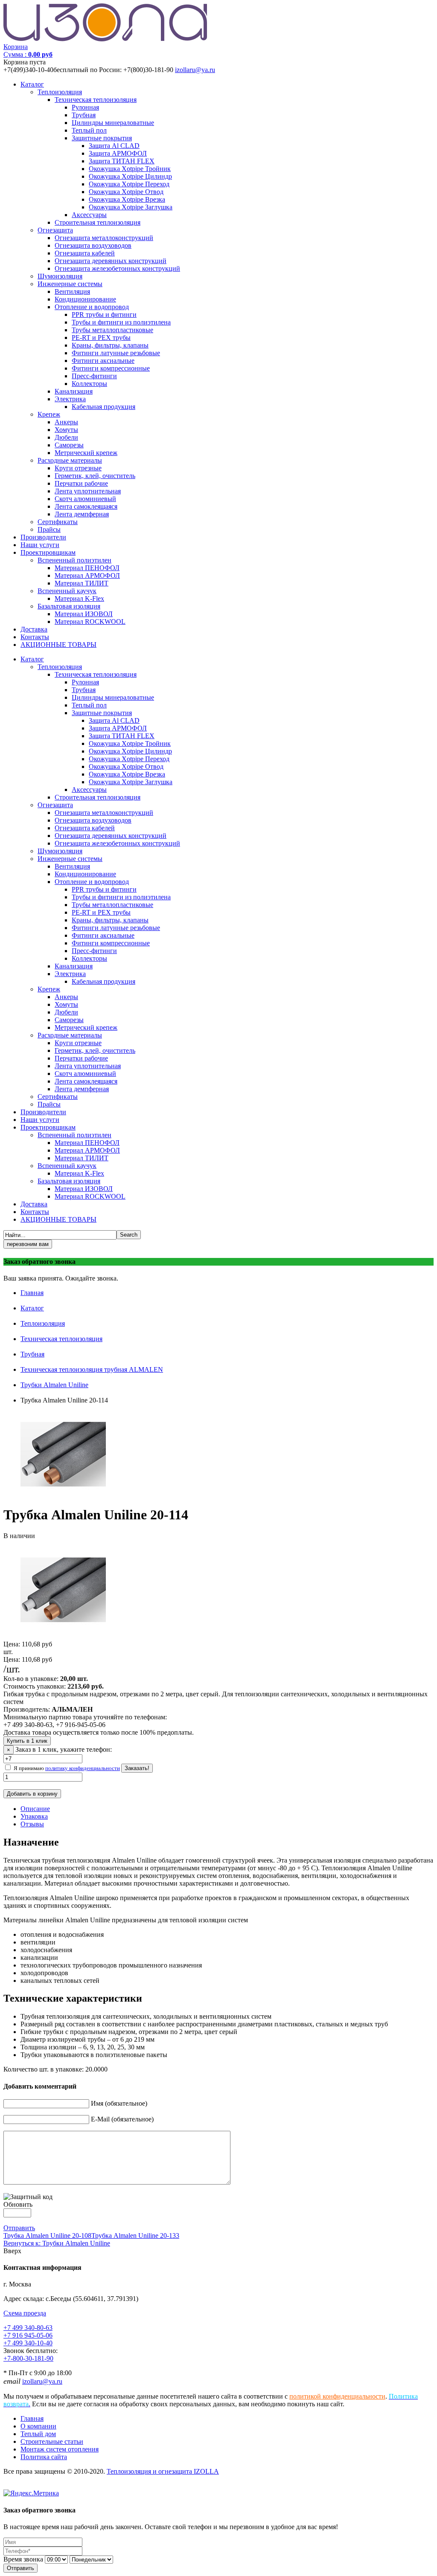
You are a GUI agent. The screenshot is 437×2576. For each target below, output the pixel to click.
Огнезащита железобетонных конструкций (117, 268)
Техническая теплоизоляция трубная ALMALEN (92, 1369)
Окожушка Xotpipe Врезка (127, 199)
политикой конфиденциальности (337, 2396)
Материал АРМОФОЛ (87, 575)
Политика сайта (44, 2457)
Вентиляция (72, 291)
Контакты (35, 637)
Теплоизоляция (60, 92)
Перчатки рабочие (81, 483)
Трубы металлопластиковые (112, 330)
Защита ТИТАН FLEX (122, 161)
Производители (43, 537)
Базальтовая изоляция (69, 606)
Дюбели (66, 437)
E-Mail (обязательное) (122, 2119)
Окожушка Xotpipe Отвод (126, 192)
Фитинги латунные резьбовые (116, 353)
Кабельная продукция (103, 407)
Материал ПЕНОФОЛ (87, 568)
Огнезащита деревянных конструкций (111, 261)
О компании (38, 2426)
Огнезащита (55, 230)
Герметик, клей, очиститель (95, 476)
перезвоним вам (28, 1244)
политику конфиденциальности (83, 1768)
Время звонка (23, 2559)
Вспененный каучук (67, 591)
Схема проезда (25, 2313)
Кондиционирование (85, 299)
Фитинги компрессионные (111, 368)
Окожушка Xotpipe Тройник (130, 169)
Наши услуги (40, 545)
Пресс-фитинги (94, 376)
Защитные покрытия (102, 138)
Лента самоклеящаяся (86, 506)
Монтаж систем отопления (60, 2449)
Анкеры (66, 422)
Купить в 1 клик (27, 1741)
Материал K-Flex (79, 598)
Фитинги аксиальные (103, 361)
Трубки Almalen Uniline (54, 1385)
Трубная (84, 115)
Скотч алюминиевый (85, 499)
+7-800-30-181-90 (28, 2358)
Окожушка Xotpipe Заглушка (131, 207)
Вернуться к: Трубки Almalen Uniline (57, 2243)
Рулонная (85, 107)
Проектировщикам (48, 552)
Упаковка (34, 1816)
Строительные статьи (52, 2441)
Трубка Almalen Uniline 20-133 (135, 2236)
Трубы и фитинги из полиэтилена (121, 322)
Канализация (74, 391)
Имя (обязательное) (119, 2103)
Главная (32, 1293)
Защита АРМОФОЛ (118, 153)
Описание (35, 1809)
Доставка (34, 629)
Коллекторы (89, 384)
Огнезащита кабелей (85, 253)
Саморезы (69, 445)
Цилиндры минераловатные (113, 123)
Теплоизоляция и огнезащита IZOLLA (163, 2471)
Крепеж (49, 414)
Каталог (32, 84)
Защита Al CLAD (114, 146)
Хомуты (66, 430)
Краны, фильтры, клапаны (110, 345)
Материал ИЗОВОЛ (84, 614)
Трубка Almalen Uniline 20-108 (47, 2236)
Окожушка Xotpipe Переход (129, 184)
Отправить (19, 2228)
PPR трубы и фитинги (104, 314)
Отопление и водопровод (92, 307)
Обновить (18, 2204)
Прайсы (49, 529)
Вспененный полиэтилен (74, 560)
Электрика (70, 399)
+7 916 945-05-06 (28, 2335)
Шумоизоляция (60, 276)
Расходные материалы (70, 460)
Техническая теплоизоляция (96, 100)
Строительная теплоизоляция (98, 222)
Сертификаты (58, 522)
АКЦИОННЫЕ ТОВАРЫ (58, 645)
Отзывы (32, 1824)
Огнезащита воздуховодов (93, 245)
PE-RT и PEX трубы (101, 338)
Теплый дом (38, 2434)
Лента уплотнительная (88, 491)
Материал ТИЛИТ (82, 583)
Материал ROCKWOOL (90, 622)
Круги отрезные (78, 468)
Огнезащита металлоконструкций (104, 238)
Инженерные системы (70, 284)
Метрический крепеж (86, 453)
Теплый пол (89, 130)
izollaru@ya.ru (195, 70)
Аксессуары (89, 215)
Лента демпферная (82, 514)
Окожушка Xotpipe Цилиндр (130, 176)
